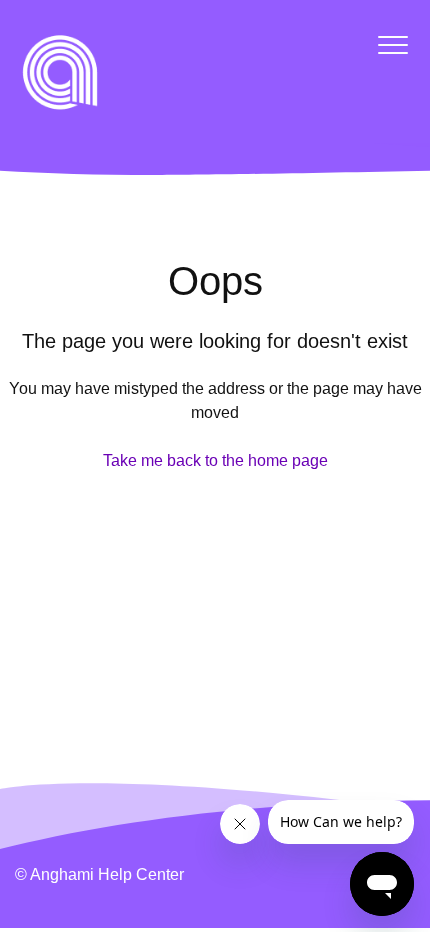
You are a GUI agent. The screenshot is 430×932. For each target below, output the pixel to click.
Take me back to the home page (215, 460)
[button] (392, 44)
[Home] (60, 72)
